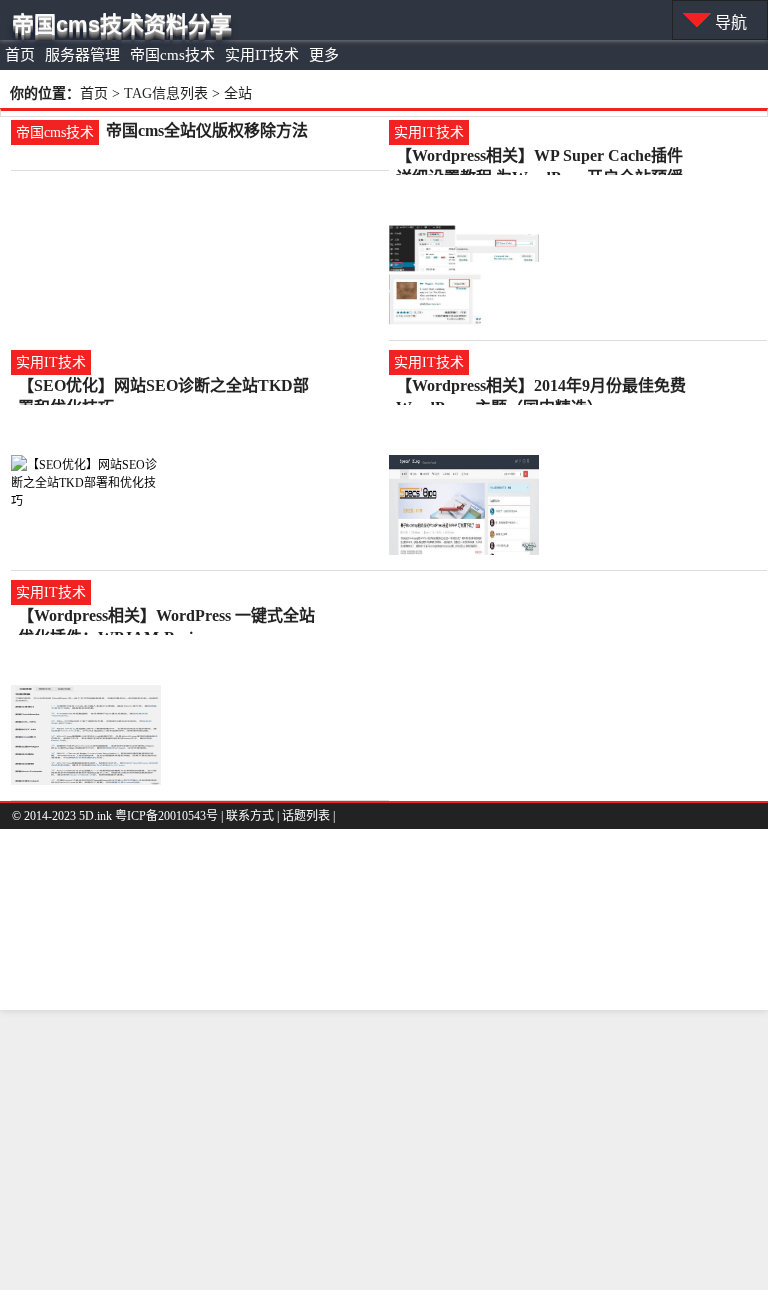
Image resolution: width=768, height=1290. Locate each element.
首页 (20, 55)
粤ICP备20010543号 (166, 816)
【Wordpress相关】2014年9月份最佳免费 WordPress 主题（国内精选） (541, 387)
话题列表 (306, 816)
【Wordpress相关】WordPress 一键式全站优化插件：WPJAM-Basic (166, 617)
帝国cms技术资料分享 (122, 24)
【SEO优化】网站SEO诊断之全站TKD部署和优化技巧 (163, 387)
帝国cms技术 (172, 55)
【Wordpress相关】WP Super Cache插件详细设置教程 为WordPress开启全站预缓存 (539, 157)
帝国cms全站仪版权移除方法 (207, 130)
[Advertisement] (384, 1150)
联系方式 (250, 816)
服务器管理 (82, 55)
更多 (324, 55)
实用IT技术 (262, 55)
